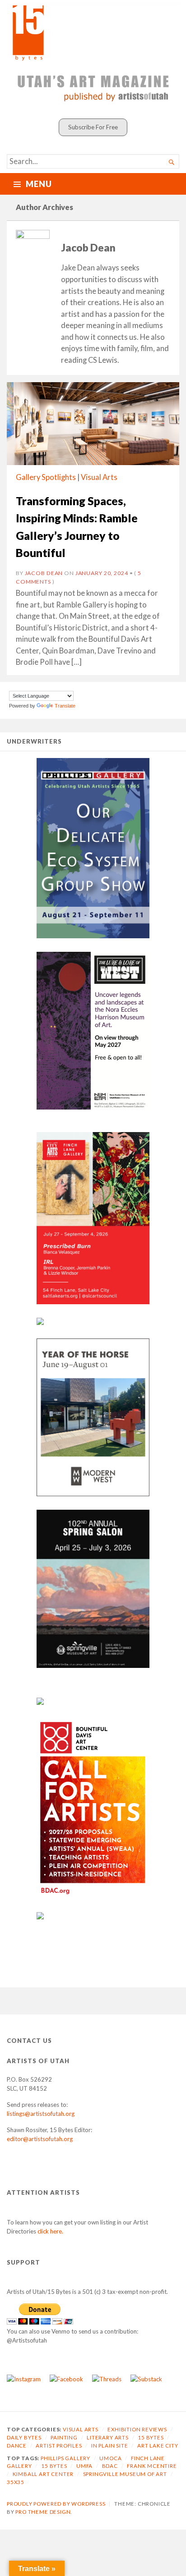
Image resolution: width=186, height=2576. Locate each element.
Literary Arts (108, 2437)
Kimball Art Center (43, 2474)
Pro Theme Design (43, 2512)
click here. (50, 2231)
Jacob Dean (44, 573)
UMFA (84, 2466)
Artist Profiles (59, 2446)
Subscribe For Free (93, 127)
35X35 (16, 2482)
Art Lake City (158, 2446)
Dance (17, 2446)
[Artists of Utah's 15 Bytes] (93, 32)
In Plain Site (110, 2446)
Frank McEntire (152, 2466)
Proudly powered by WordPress (56, 2504)
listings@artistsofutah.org (41, 2114)
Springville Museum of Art (125, 2474)
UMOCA (110, 2458)
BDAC (110, 2466)
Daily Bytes (24, 2437)
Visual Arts (99, 477)
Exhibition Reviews (137, 2429)
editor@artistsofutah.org (40, 2139)
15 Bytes (151, 2437)
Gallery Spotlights (46, 477)
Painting (64, 2437)
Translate (65, 706)
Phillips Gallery (65, 2458)
